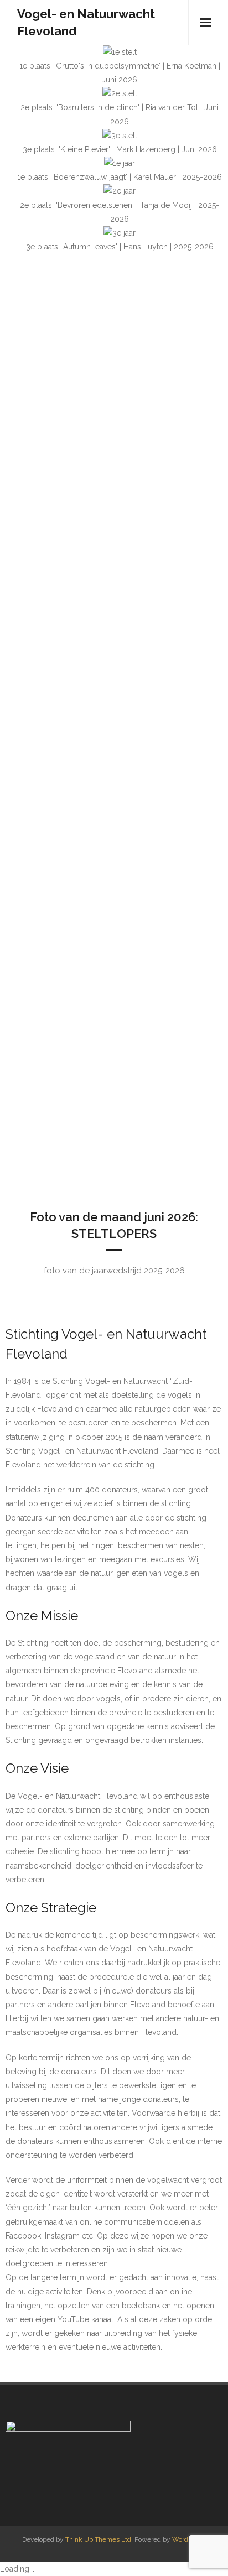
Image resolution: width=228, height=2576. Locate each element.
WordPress (188, 2539)
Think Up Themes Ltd (98, 2539)
